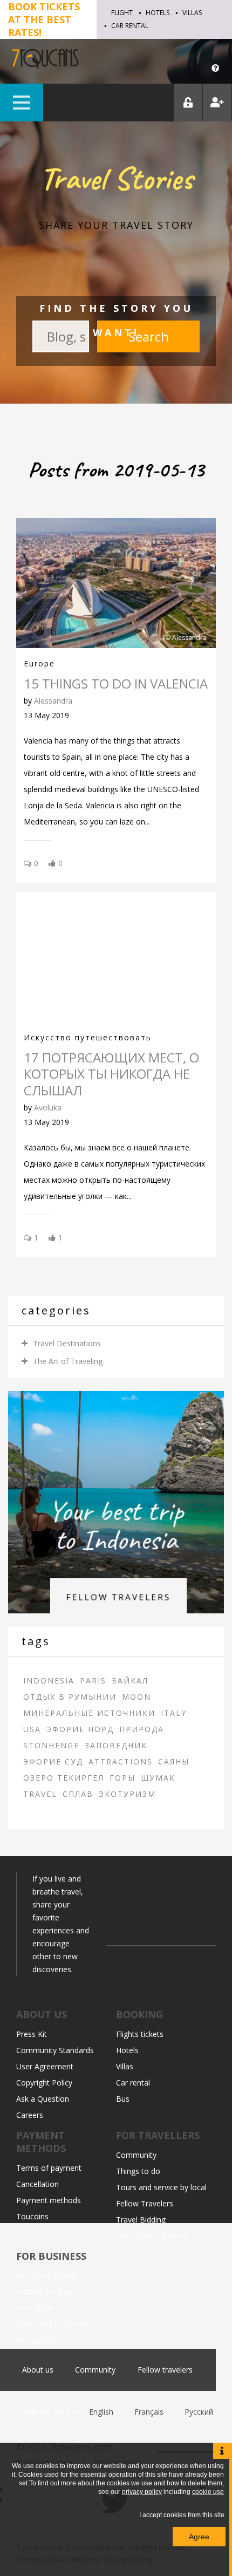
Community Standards (55, 2050)
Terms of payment (49, 2168)
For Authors (37, 2340)
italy (174, 1713)
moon (137, 1697)
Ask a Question (43, 2099)
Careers (30, 2115)
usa (32, 1729)
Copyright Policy (44, 2083)
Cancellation (37, 2184)
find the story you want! (116, 320)
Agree (199, 2537)
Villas (192, 13)
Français (150, 2412)
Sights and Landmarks (55, 2324)
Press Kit (32, 2034)
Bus (123, 2099)
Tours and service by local (161, 2187)
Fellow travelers (165, 2370)
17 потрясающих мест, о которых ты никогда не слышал (111, 1074)
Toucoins (32, 2216)
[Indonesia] (116, 1501)
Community (136, 2155)
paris (93, 1681)
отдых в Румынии (70, 1697)
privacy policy (142, 2492)
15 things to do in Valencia (116, 683)
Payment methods (49, 2200)
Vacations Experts (47, 2276)
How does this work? (152, 2236)
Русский (199, 2412)
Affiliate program (46, 2292)
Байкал (130, 1681)
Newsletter (35, 2308)
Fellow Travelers (145, 2203)
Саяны (174, 1761)
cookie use (208, 2492)
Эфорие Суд (53, 1761)
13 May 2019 (46, 715)
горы (122, 1778)
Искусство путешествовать (88, 1037)
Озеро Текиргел (64, 1778)
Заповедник (116, 1745)
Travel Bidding (141, 2220)
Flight (122, 13)
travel (40, 1794)
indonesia (49, 1681)
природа (142, 1729)
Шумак (158, 1778)
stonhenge (51, 1745)
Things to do (138, 2171)
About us (38, 2370)
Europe (39, 663)
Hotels (158, 13)
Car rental (130, 26)
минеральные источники (89, 1713)
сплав (78, 1794)
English (102, 2412)
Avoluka (48, 1108)
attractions (121, 1761)
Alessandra (53, 701)
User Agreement (45, 2066)
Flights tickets (140, 2034)
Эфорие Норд (80, 1729)
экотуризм (127, 1794)
